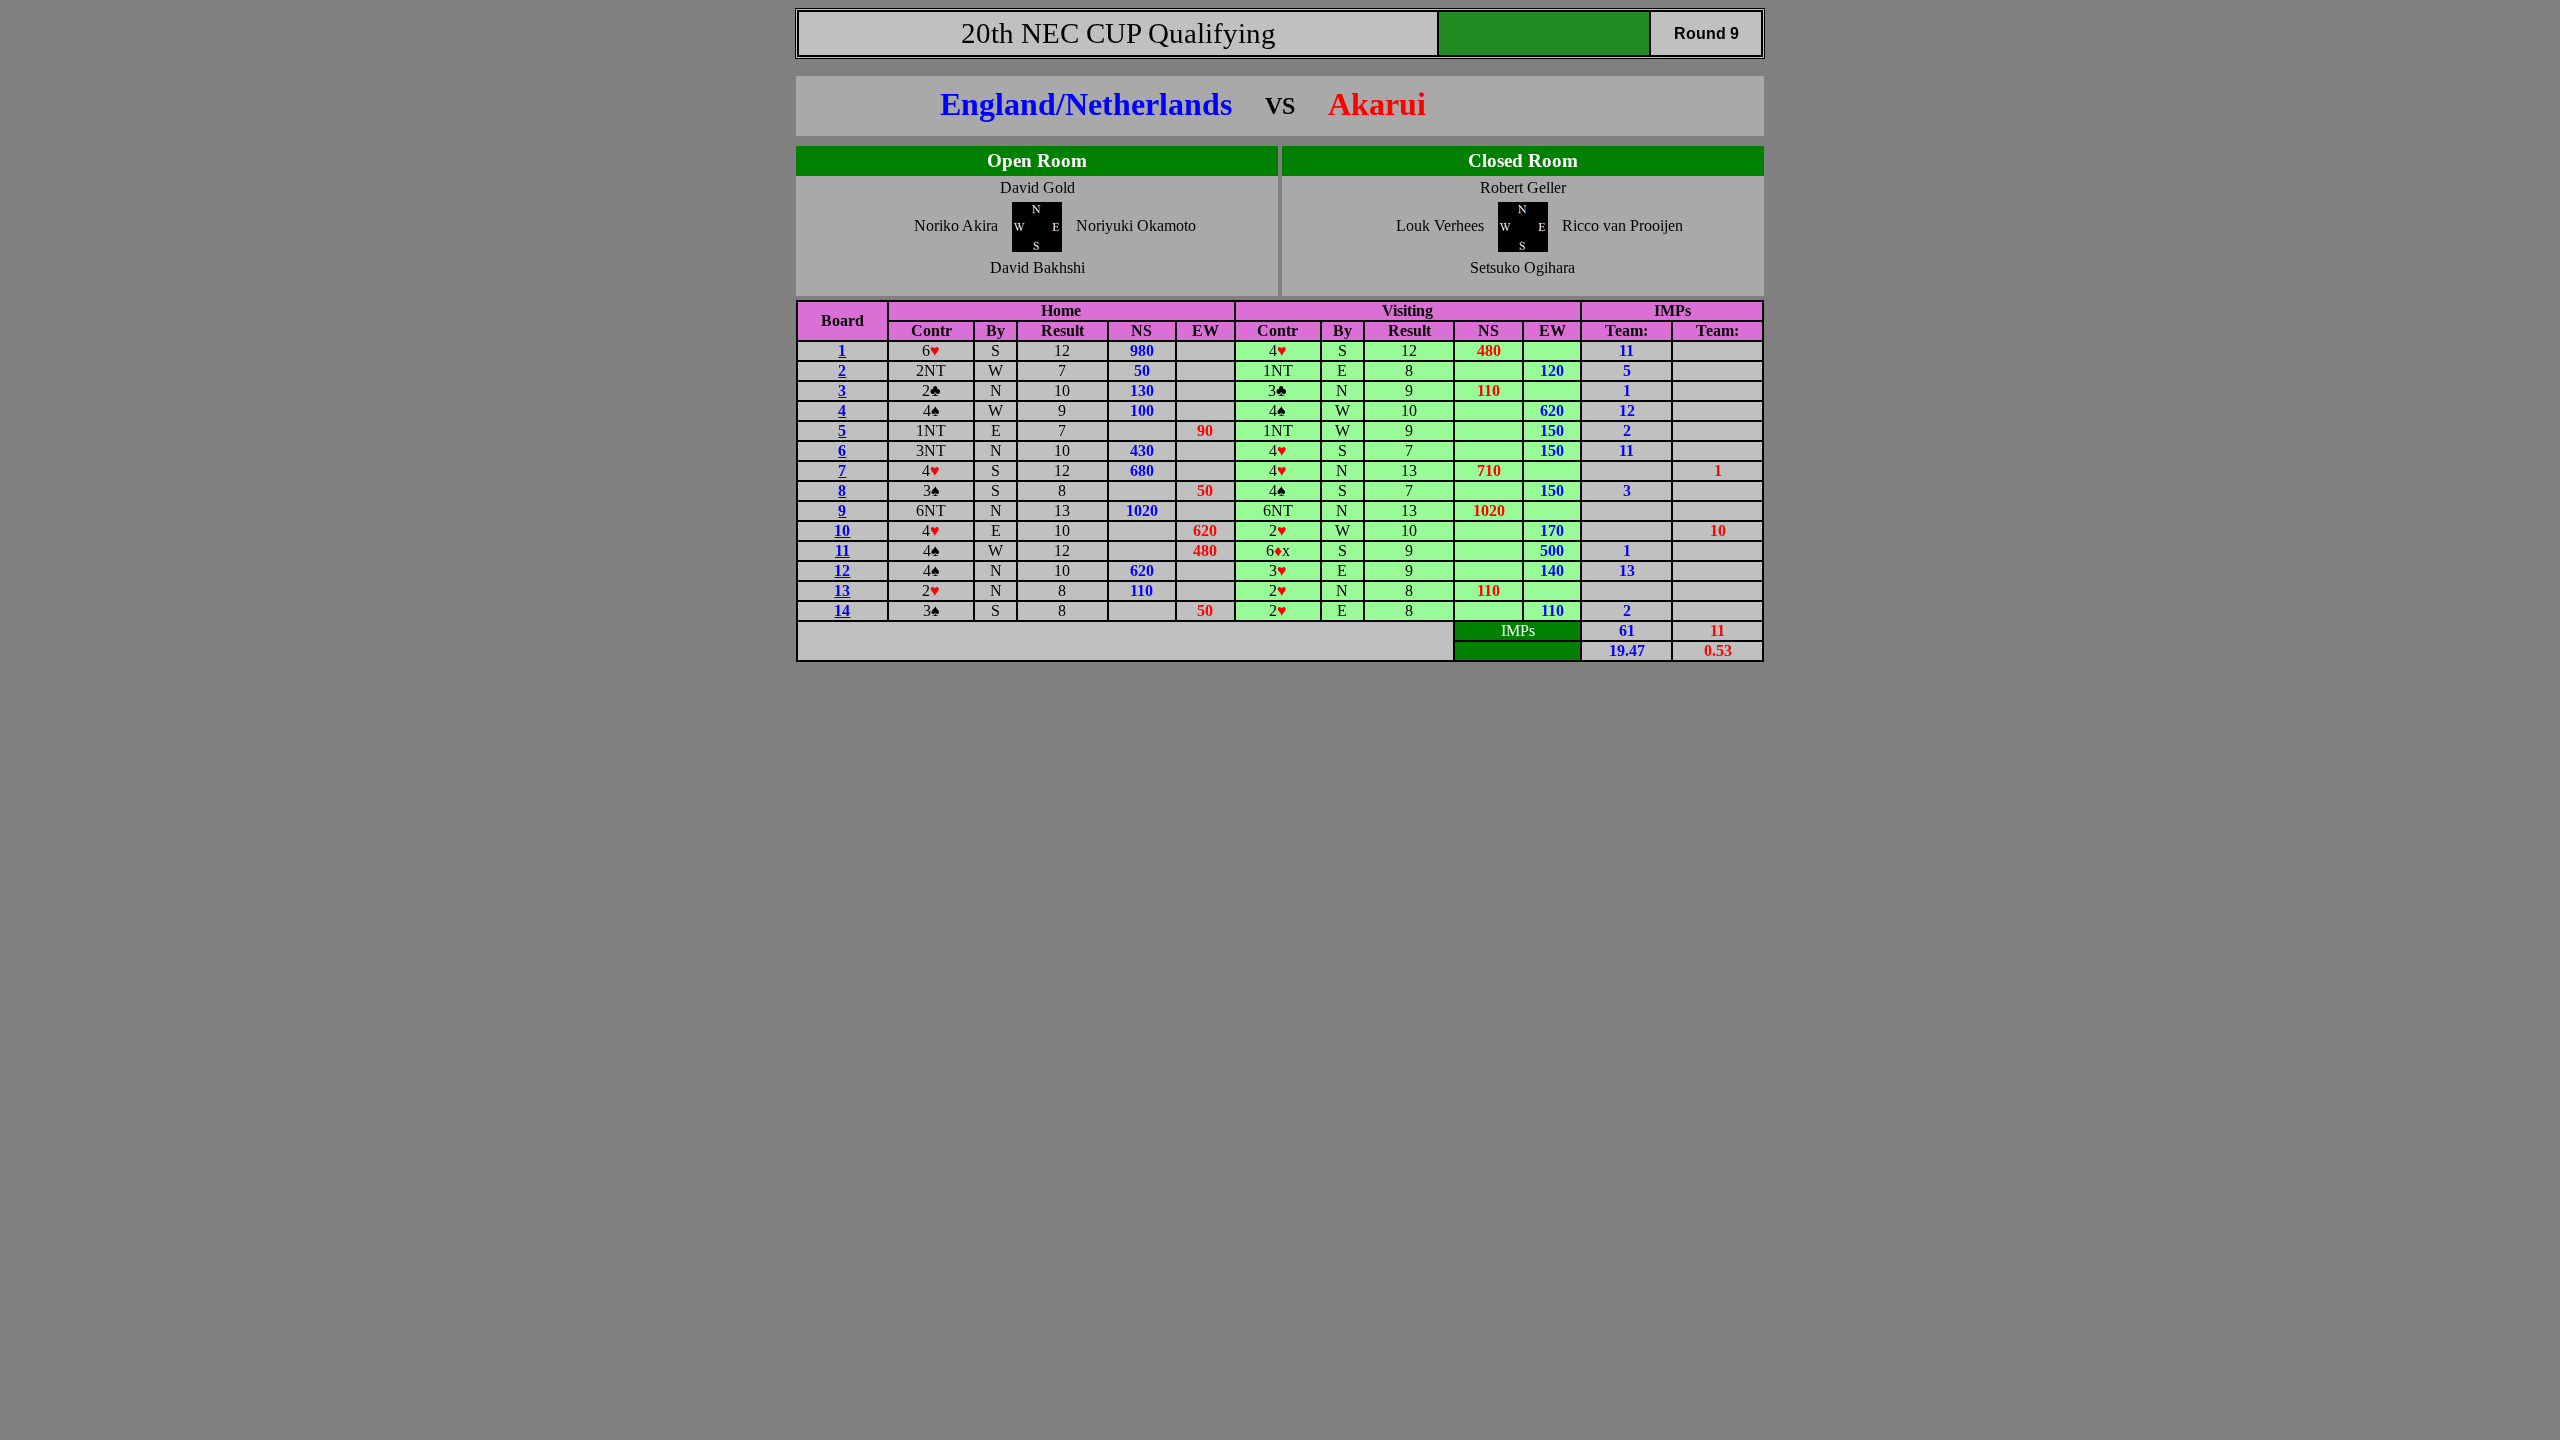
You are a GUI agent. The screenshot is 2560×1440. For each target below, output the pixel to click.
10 (842, 530)
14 (842, 610)
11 (842, 550)
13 (842, 590)
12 (842, 570)
